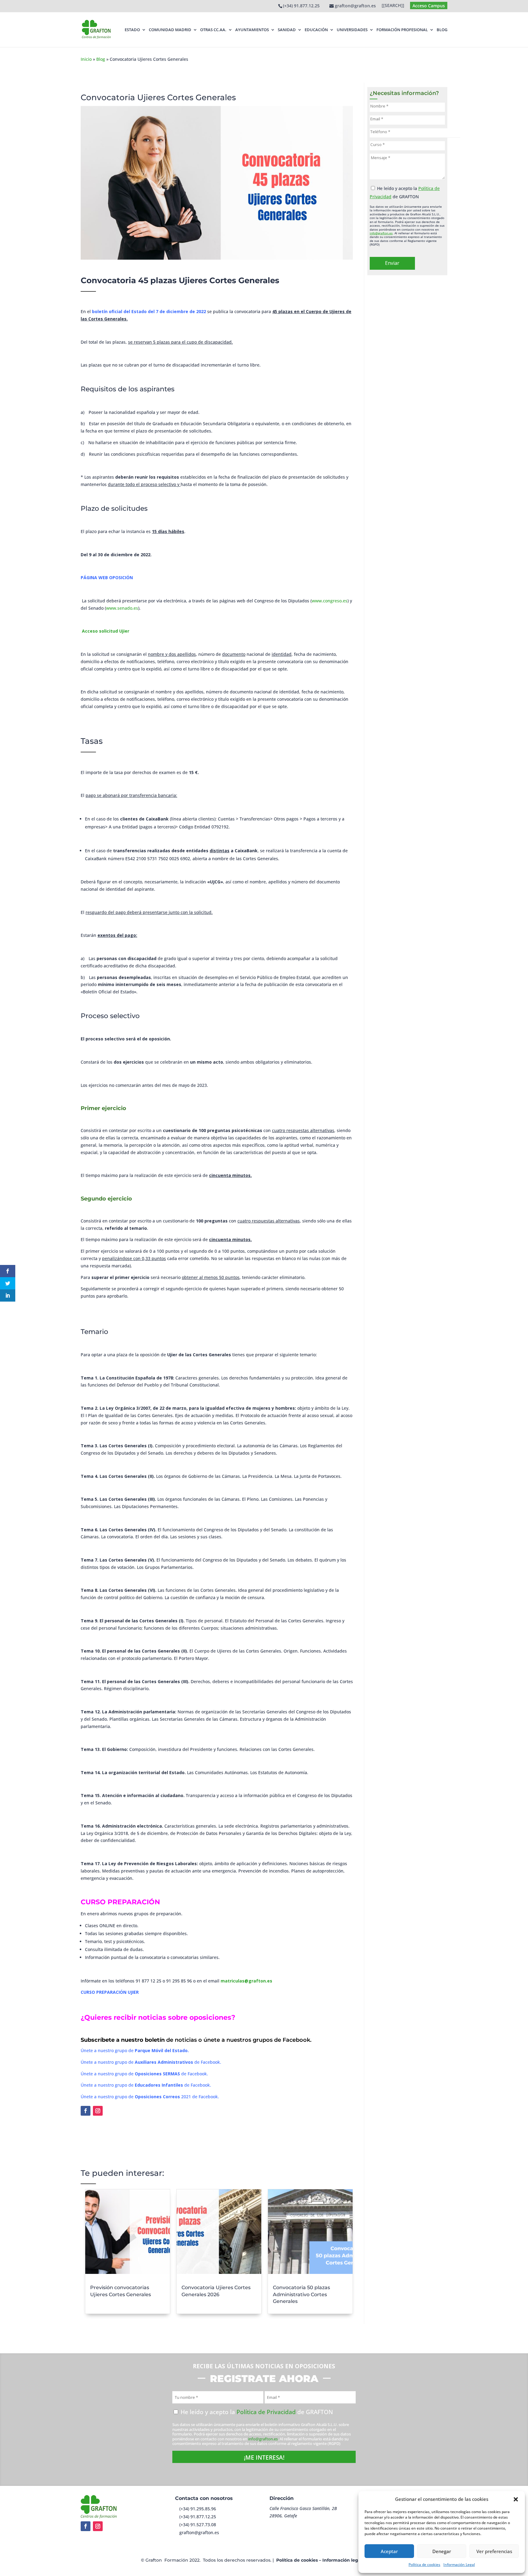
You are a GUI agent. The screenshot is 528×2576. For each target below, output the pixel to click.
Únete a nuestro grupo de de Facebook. (151, 2062)
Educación (316, 30)
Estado (132, 30)
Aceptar (389, 2551)
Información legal (342, 2560)
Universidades (352, 30)
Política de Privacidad (266, 2412)
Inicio (86, 59)
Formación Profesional (402, 30)
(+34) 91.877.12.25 (301, 6)
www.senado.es (122, 608)
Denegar (442, 2551)
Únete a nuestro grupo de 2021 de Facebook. (150, 2097)
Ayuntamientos (252, 30)
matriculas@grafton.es (246, 1981)
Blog (442, 30)
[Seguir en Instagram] (98, 2111)
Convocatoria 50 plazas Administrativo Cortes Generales (301, 2294)
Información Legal (459, 2565)
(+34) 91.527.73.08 (198, 2525)
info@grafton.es (381, 233)
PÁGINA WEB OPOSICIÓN (107, 577)
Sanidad (287, 30)
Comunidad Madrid (170, 30)
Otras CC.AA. (213, 30)
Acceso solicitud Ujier (106, 631)
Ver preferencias (494, 2551)
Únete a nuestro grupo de (135, 2050)
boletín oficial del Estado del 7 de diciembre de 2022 (149, 311)
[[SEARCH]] (393, 6)
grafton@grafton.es (199, 2532)
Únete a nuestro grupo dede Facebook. (144, 2074)
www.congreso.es (330, 601)
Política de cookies (424, 2565)
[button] (516, 2499)
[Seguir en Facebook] (86, 2111)
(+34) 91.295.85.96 (198, 2509)
